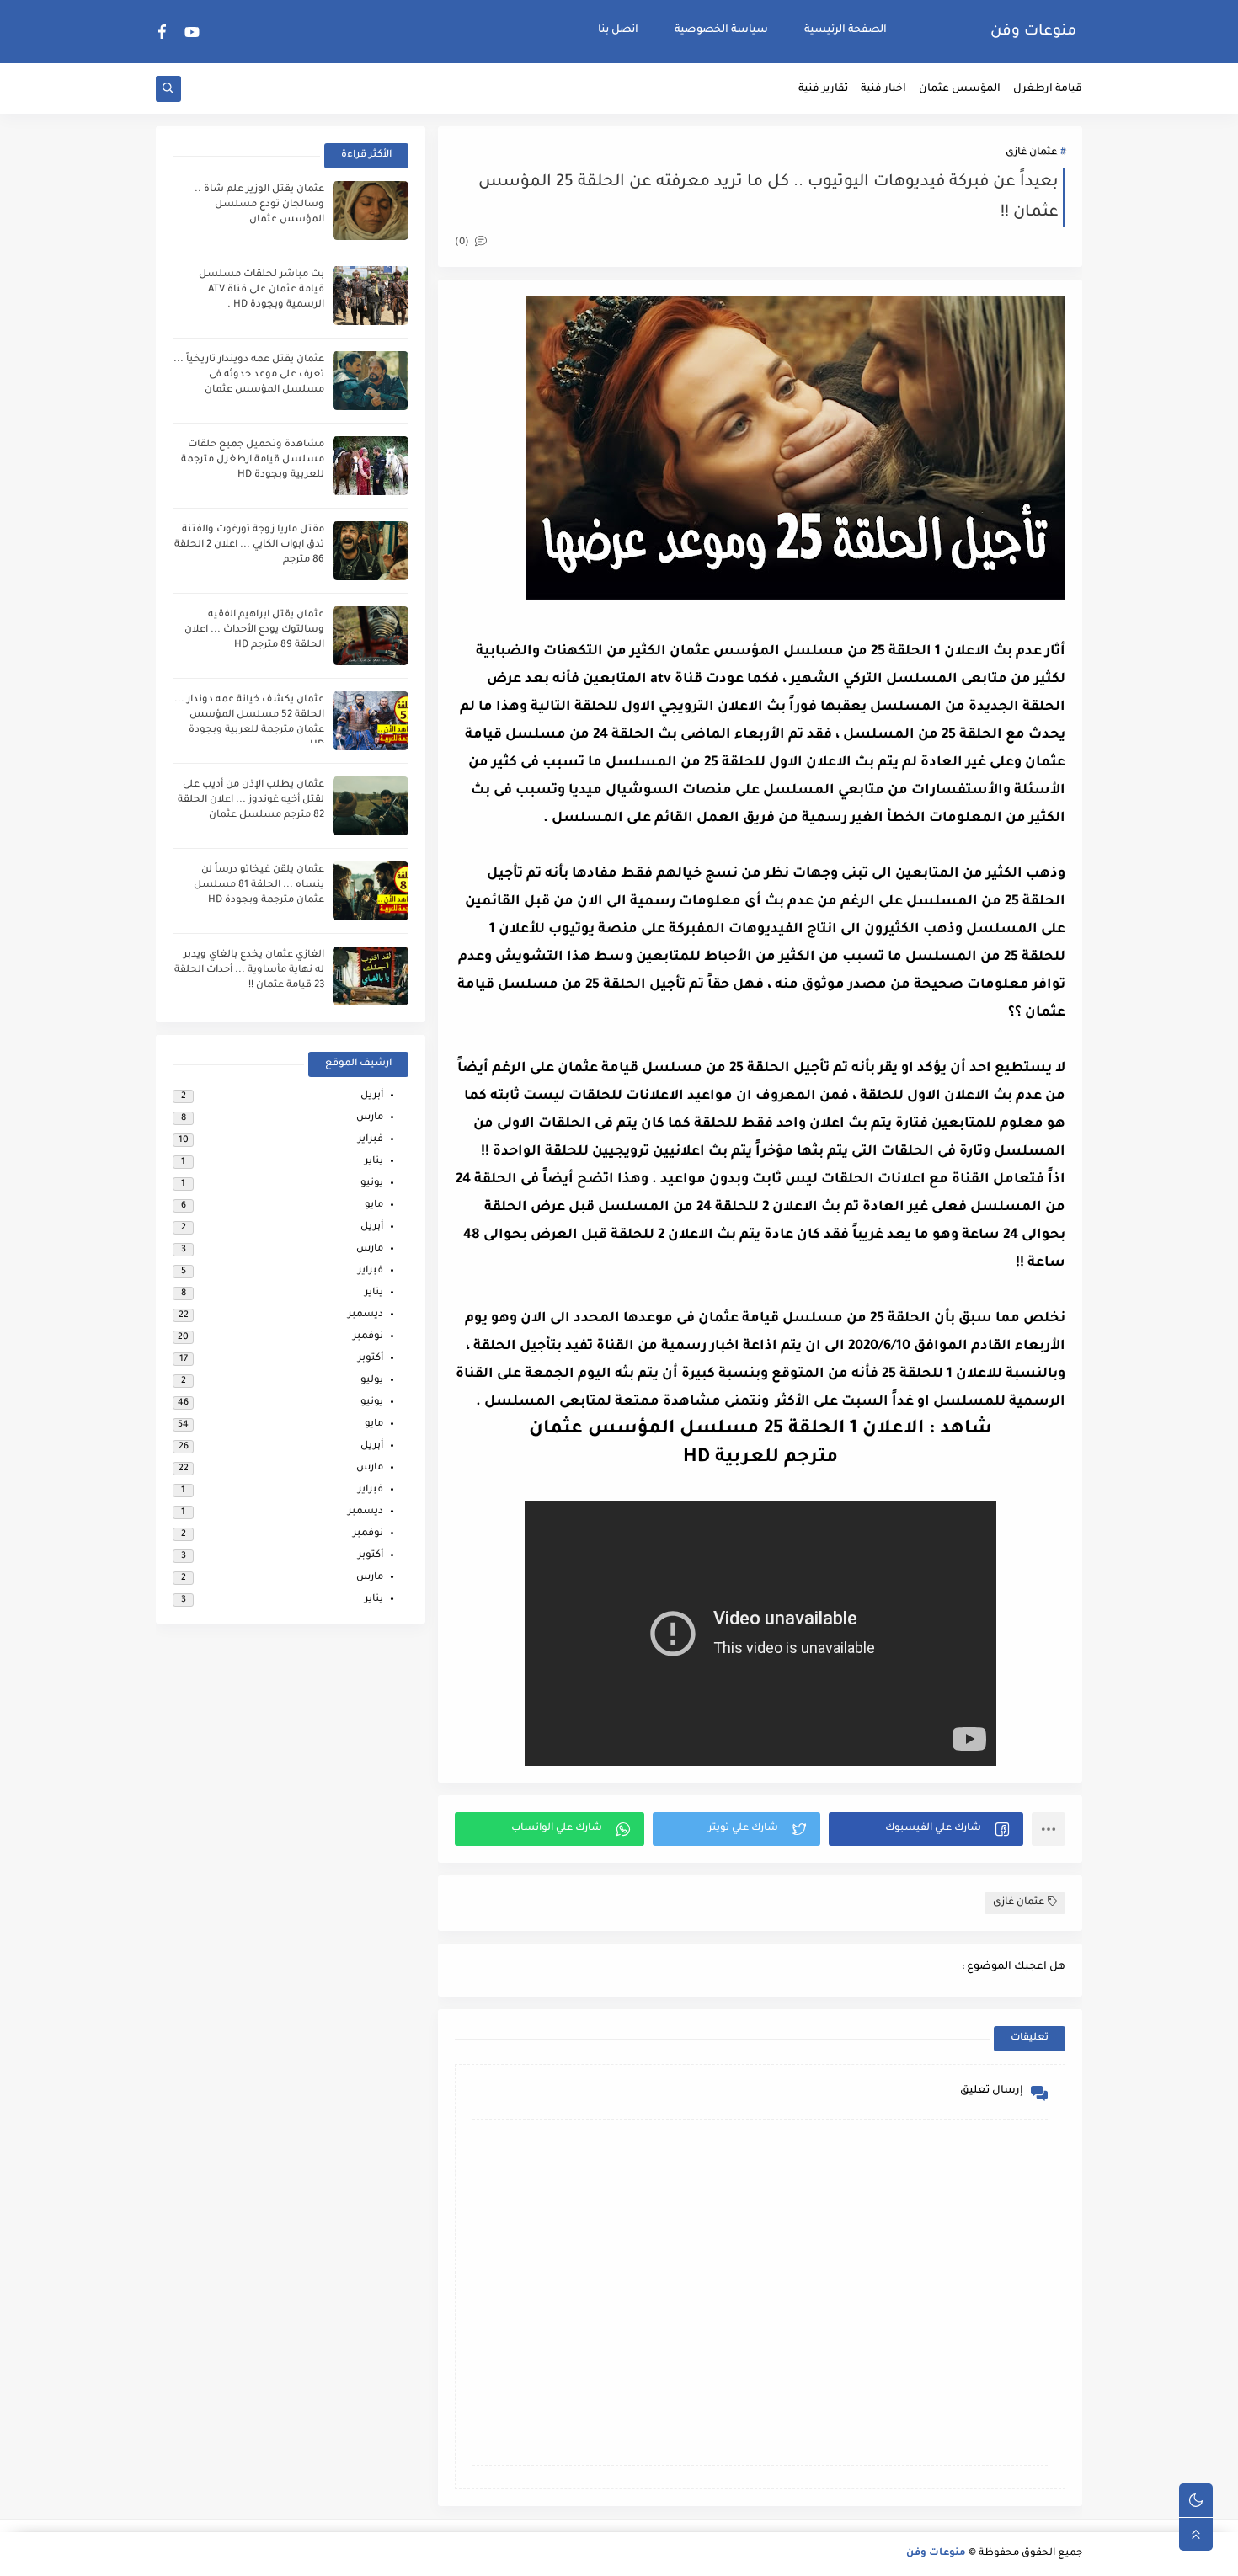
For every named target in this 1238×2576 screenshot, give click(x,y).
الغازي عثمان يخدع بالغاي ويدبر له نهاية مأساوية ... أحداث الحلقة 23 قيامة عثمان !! (249, 971)
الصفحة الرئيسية (846, 30)
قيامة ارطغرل (1048, 89)
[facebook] (163, 32)
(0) (463, 243)
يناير (374, 1162)
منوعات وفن (1033, 32)
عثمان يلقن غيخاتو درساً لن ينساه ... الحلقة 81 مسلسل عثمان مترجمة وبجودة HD (259, 885)
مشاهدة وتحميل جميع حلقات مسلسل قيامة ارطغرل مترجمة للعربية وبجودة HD (253, 460)
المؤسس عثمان (960, 89)
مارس (370, 1118)
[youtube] (192, 32)
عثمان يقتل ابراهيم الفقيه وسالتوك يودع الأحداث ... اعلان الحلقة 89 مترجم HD (254, 630)
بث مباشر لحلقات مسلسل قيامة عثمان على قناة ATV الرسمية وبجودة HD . (261, 290)
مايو (374, 1205)
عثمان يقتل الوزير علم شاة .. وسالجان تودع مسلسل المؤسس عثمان (259, 205)
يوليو (372, 1381)
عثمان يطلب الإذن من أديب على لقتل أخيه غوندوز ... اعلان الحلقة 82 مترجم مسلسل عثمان (251, 800)
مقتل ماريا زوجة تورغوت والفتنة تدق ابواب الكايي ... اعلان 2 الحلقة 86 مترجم (249, 545)
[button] (926, 1829)
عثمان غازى (1031, 153)
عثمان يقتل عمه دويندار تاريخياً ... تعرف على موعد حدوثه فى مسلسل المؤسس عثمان (249, 375)
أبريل (372, 1096)
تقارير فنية (823, 89)
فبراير (371, 1140)
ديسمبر (366, 1315)
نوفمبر (368, 1337)
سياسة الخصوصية (721, 30)
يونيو (372, 1184)
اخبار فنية (883, 89)
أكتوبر (371, 1359)
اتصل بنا (618, 30)
